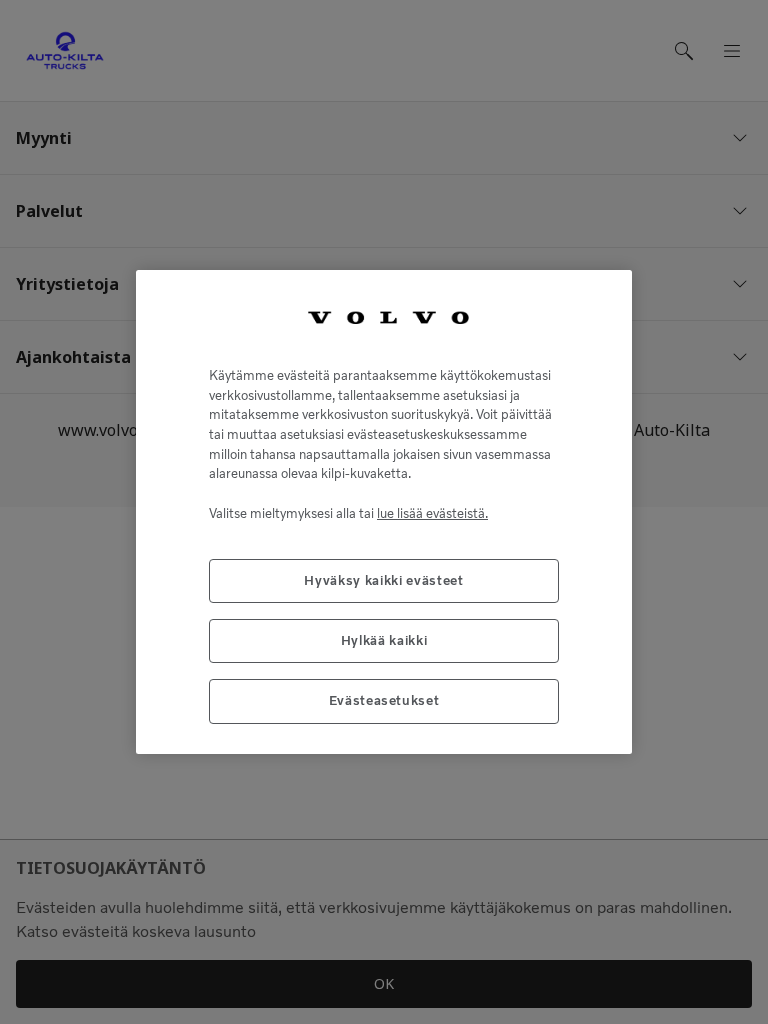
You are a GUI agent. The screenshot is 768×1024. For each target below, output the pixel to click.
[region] (384, 511)
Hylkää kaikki (384, 640)
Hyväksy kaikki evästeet (383, 580)
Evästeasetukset (384, 700)
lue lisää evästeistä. (432, 513)
